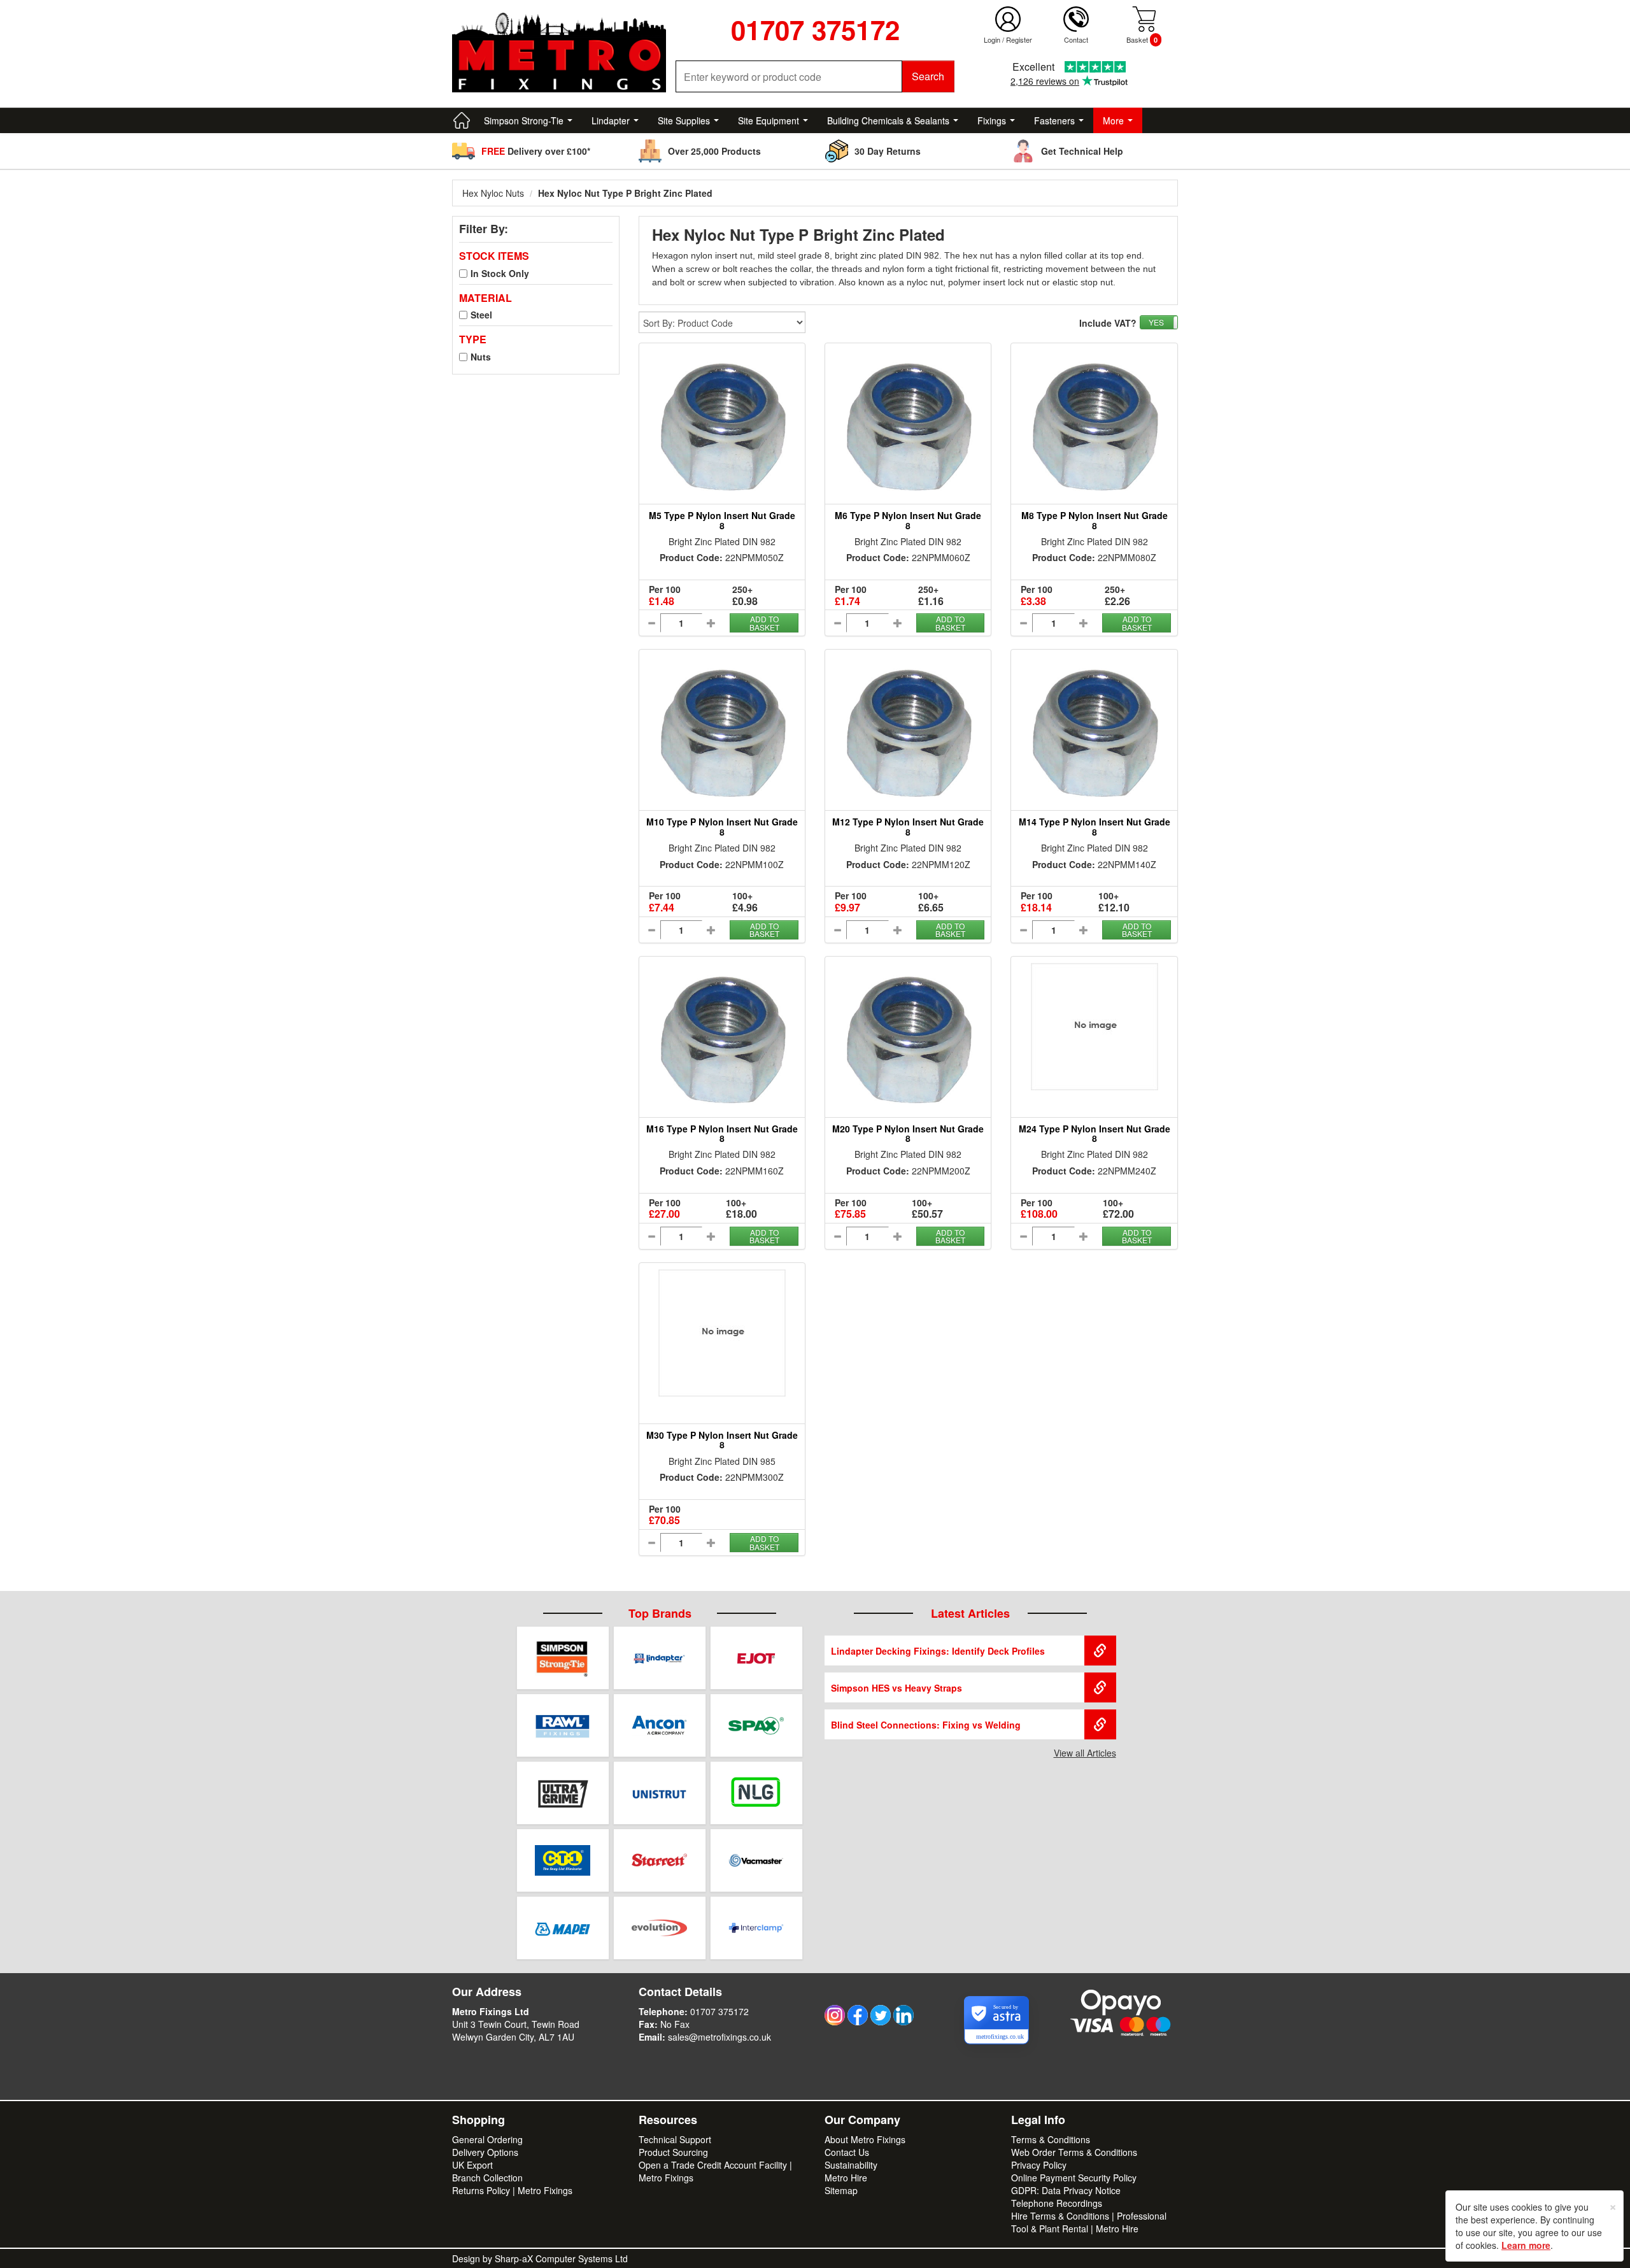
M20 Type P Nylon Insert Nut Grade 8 (908, 1133)
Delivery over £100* (536, 151)
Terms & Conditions (1051, 2139)
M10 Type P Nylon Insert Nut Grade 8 (722, 826)
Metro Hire (846, 2178)
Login (992, 39)
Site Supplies (684, 120)
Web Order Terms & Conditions (1074, 2152)
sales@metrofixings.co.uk (719, 2037)
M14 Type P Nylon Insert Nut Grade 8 (1095, 826)
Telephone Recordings (1057, 2203)
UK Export (472, 2165)
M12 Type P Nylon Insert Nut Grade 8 (908, 826)
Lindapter (611, 120)
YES (1156, 322)
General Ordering (487, 2139)
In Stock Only (500, 273)
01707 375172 (719, 2011)
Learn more (1526, 2245)
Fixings (992, 120)
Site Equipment (769, 120)
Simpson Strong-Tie (524, 120)
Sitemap (841, 2190)
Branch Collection (487, 2178)
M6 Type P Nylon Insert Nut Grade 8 (908, 520)
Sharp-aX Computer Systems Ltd (561, 2258)
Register (1019, 39)
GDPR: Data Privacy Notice (1066, 2190)
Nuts (481, 357)
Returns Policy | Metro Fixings (512, 2190)
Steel (481, 315)
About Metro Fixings (865, 2139)
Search (928, 76)
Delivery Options (485, 2152)
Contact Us (847, 2152)
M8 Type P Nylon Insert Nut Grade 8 (1095, 520)
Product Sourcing (673, 2152)
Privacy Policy (1039, 2165)
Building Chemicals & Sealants (888, 120)
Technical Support (675, 2139)
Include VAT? (1108, 323)
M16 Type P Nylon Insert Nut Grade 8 (722, 1133)
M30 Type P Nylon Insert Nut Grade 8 (722, 1440)
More (1113, 120)
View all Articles (1085, 1753)
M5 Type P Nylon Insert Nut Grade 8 (722, 520)
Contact (1076, 39)
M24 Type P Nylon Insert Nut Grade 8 (1095, 1133)
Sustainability (851, 2165)
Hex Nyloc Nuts (493, 193)
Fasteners (1054, 120)
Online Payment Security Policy (1074, 2178)
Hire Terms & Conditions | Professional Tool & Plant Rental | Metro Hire (1089, 2222)
